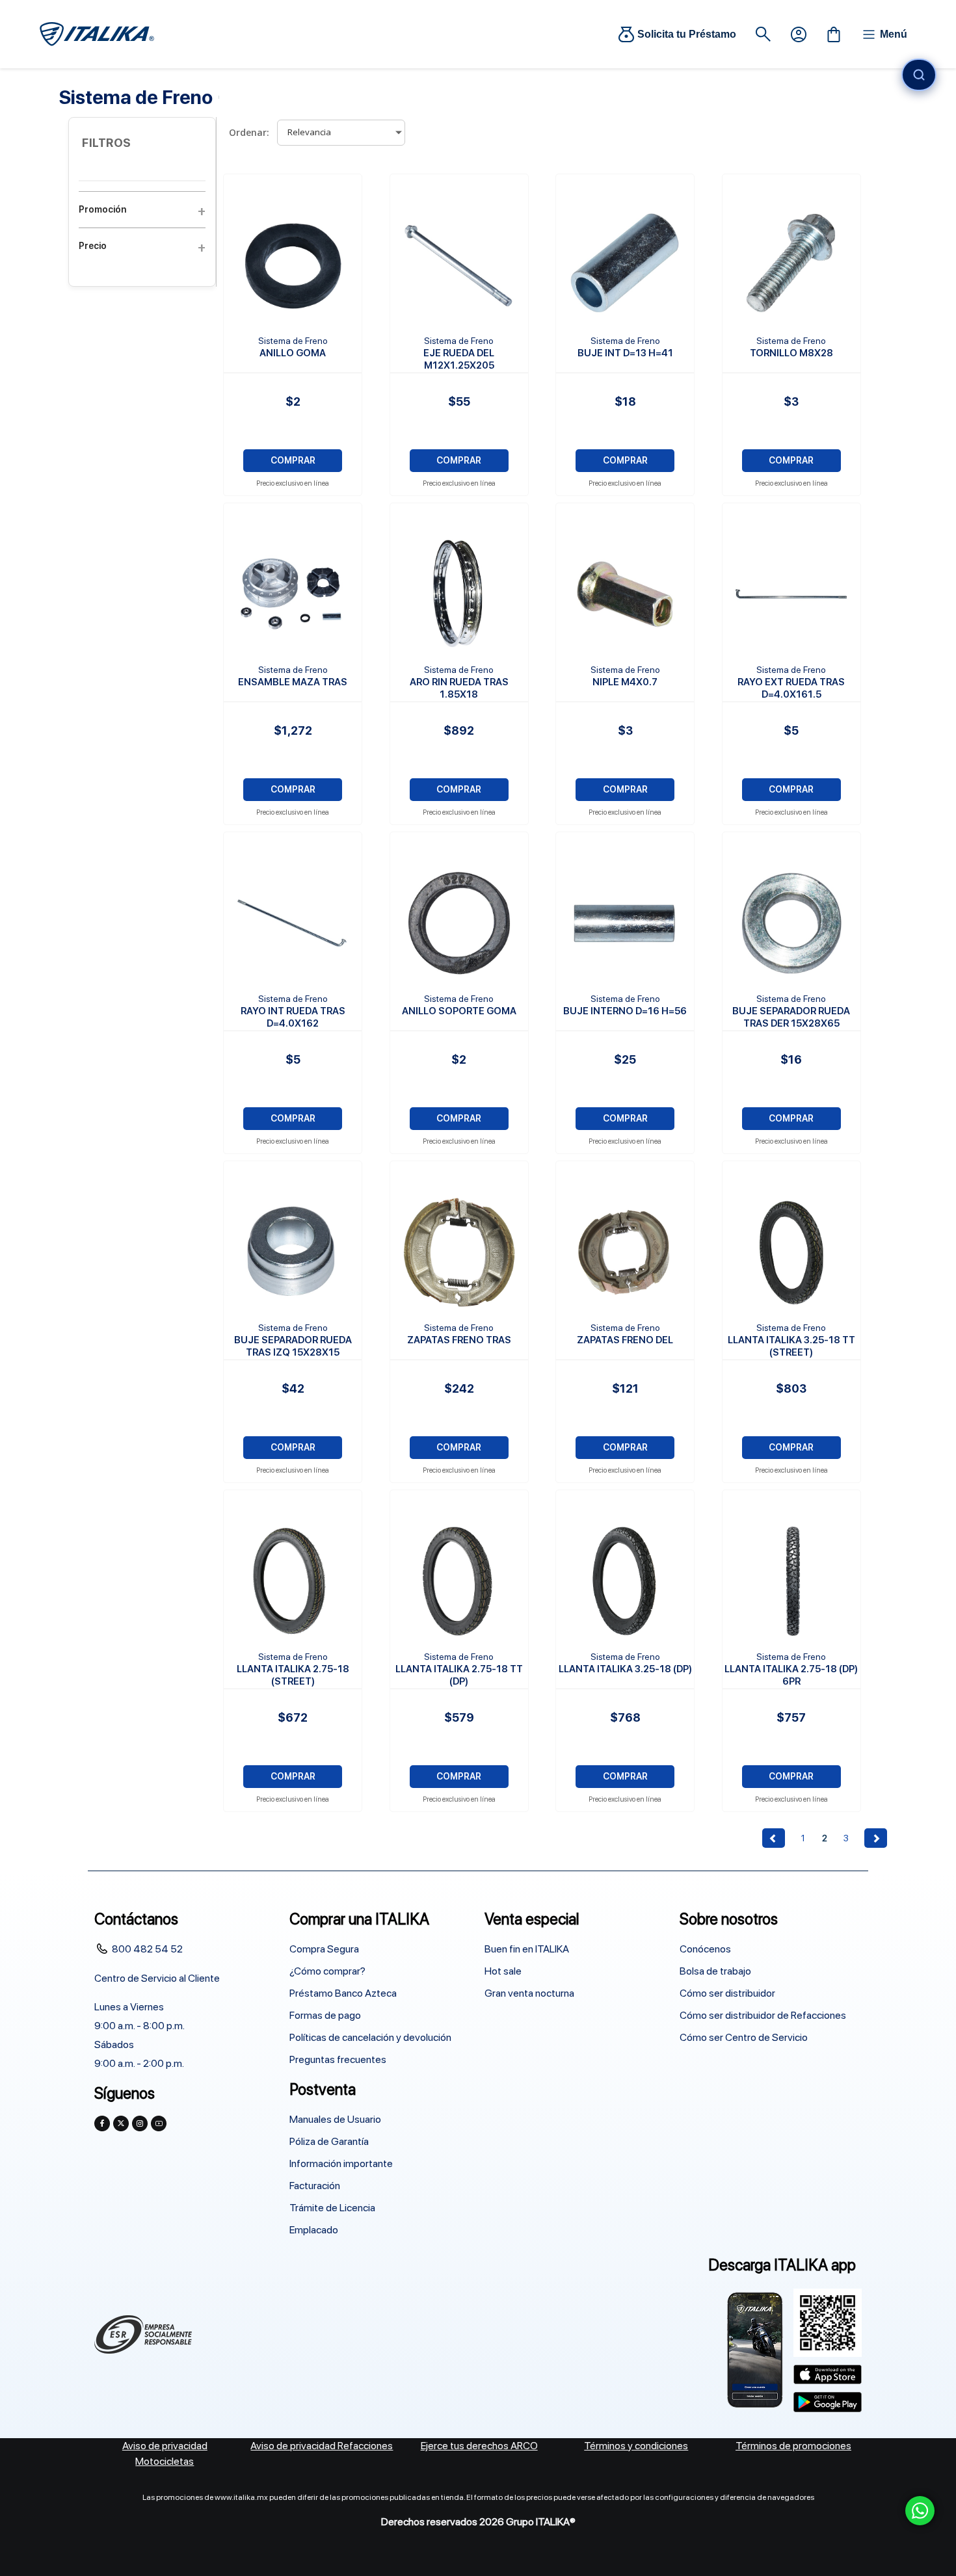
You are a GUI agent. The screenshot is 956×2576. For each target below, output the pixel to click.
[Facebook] (102, 2123)
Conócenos (705, 1949)
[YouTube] (159, 2123)
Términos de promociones (793, 2446)
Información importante (341, 2163)
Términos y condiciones (636, 2446)
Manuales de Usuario (335, 2119)
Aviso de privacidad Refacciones (322, 2446)
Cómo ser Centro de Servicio (744, 2037)
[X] (121, 2123)
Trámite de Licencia (332, 2208)
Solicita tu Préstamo (687, 34)
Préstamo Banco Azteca (343, 1993)
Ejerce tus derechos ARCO (479, 2446)
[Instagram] (140, 2123)
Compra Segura (324, 1949)
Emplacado (314, 2230)
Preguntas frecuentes (338, 2059)
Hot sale (503, 1971)
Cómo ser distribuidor (727, 1993)
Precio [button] (93, 246)
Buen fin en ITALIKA (527, 1949)
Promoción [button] (102, 209)
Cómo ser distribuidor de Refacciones (763, 2015)
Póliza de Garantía (329, 2141)
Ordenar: (249, 132)
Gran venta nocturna (529, 1993)
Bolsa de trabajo (715, 1971)
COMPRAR (293, 460)
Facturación (315, 2186)
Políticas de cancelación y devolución (370, 2037)
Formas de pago (325, 2015)
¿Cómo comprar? (327, 1971)
